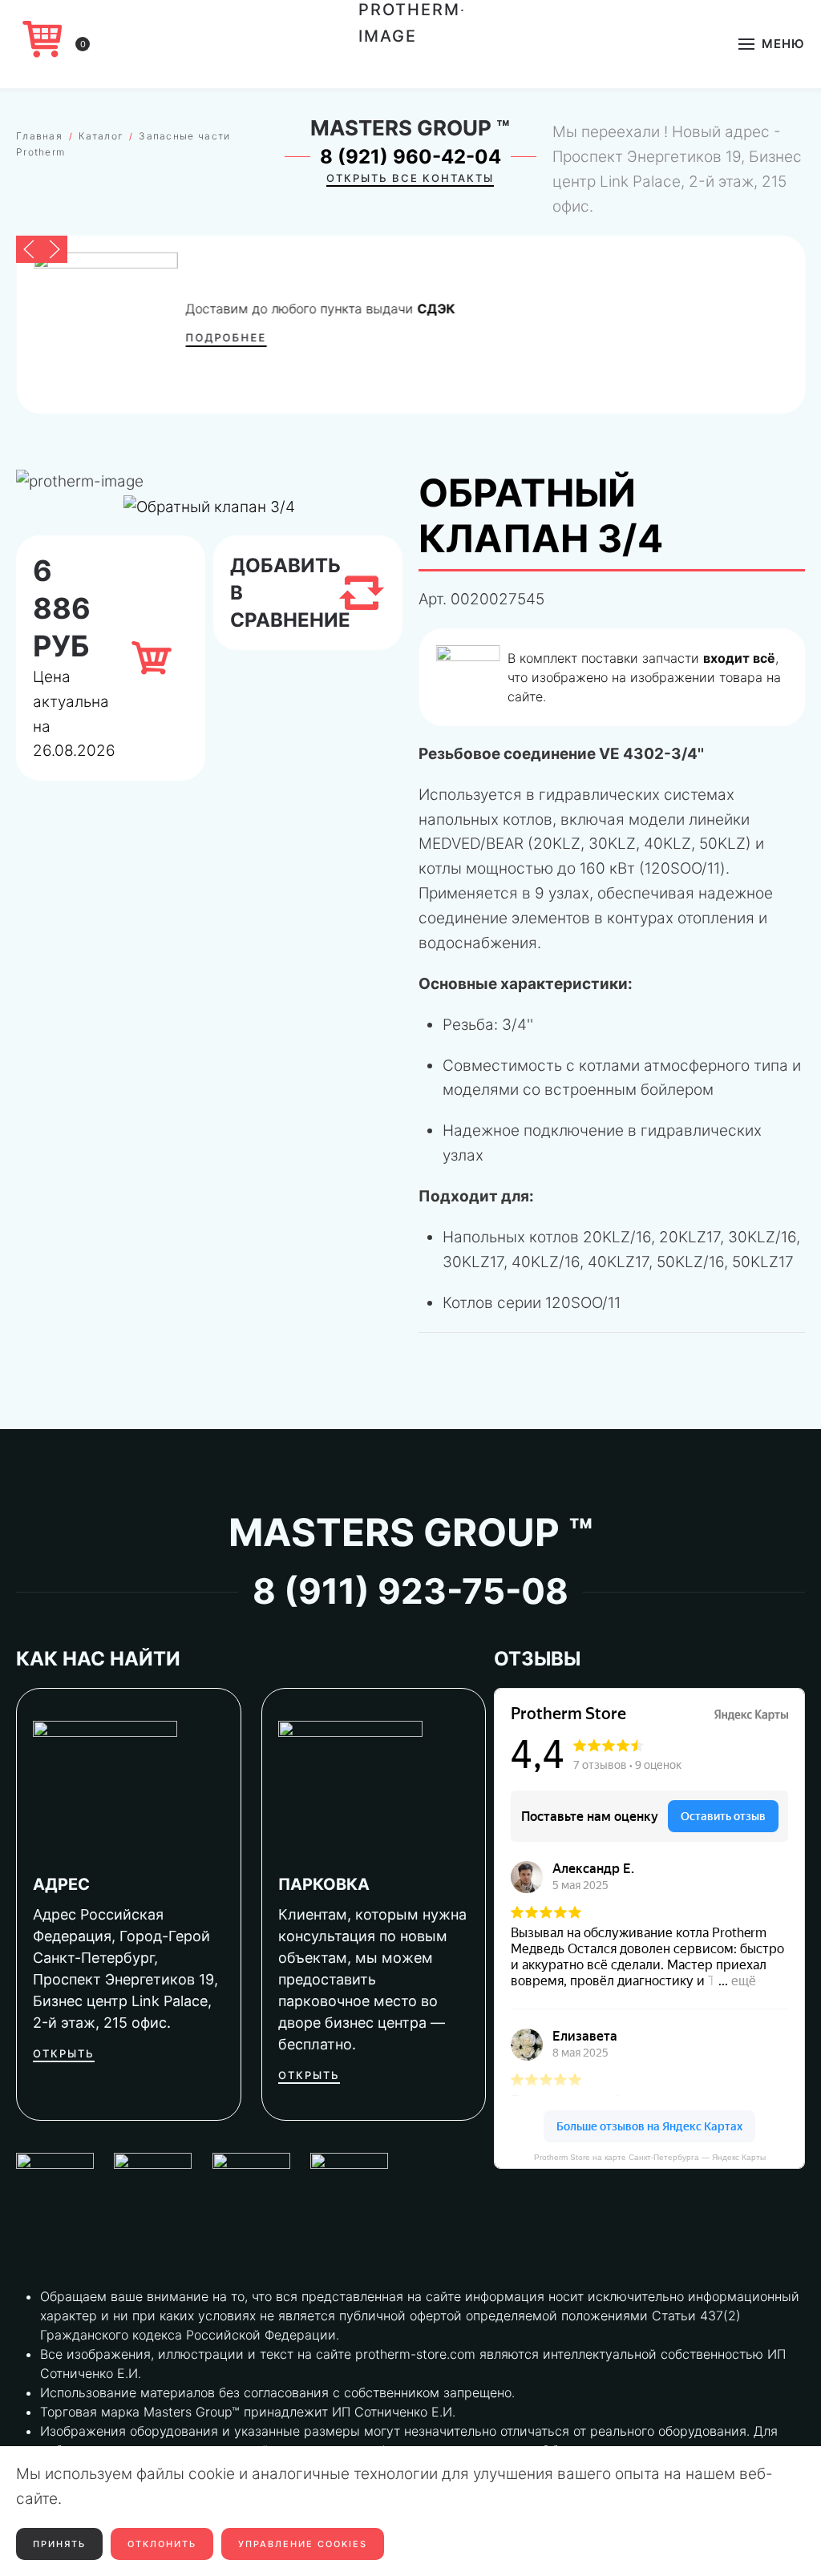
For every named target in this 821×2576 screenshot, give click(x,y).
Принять (59, 2544)
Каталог (101, 136)
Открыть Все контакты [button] (410, 178)
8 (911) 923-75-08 (410, 1591)
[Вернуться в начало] (411, 44)
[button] (772, 44)
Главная (39, 136)
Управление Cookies (303, 2544)
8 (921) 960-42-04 (410, 157)
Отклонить (162, 2544)
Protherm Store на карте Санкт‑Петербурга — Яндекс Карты (650, 2157)
